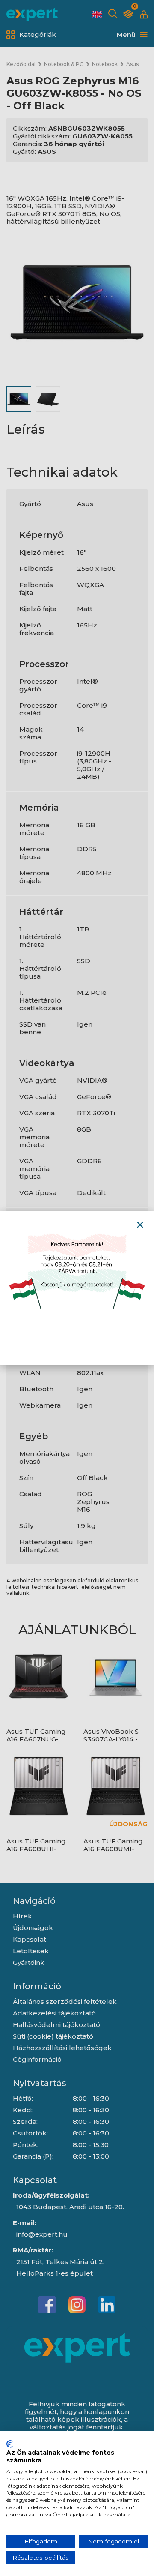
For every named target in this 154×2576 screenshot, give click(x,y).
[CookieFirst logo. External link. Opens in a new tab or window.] (10, 2444)
